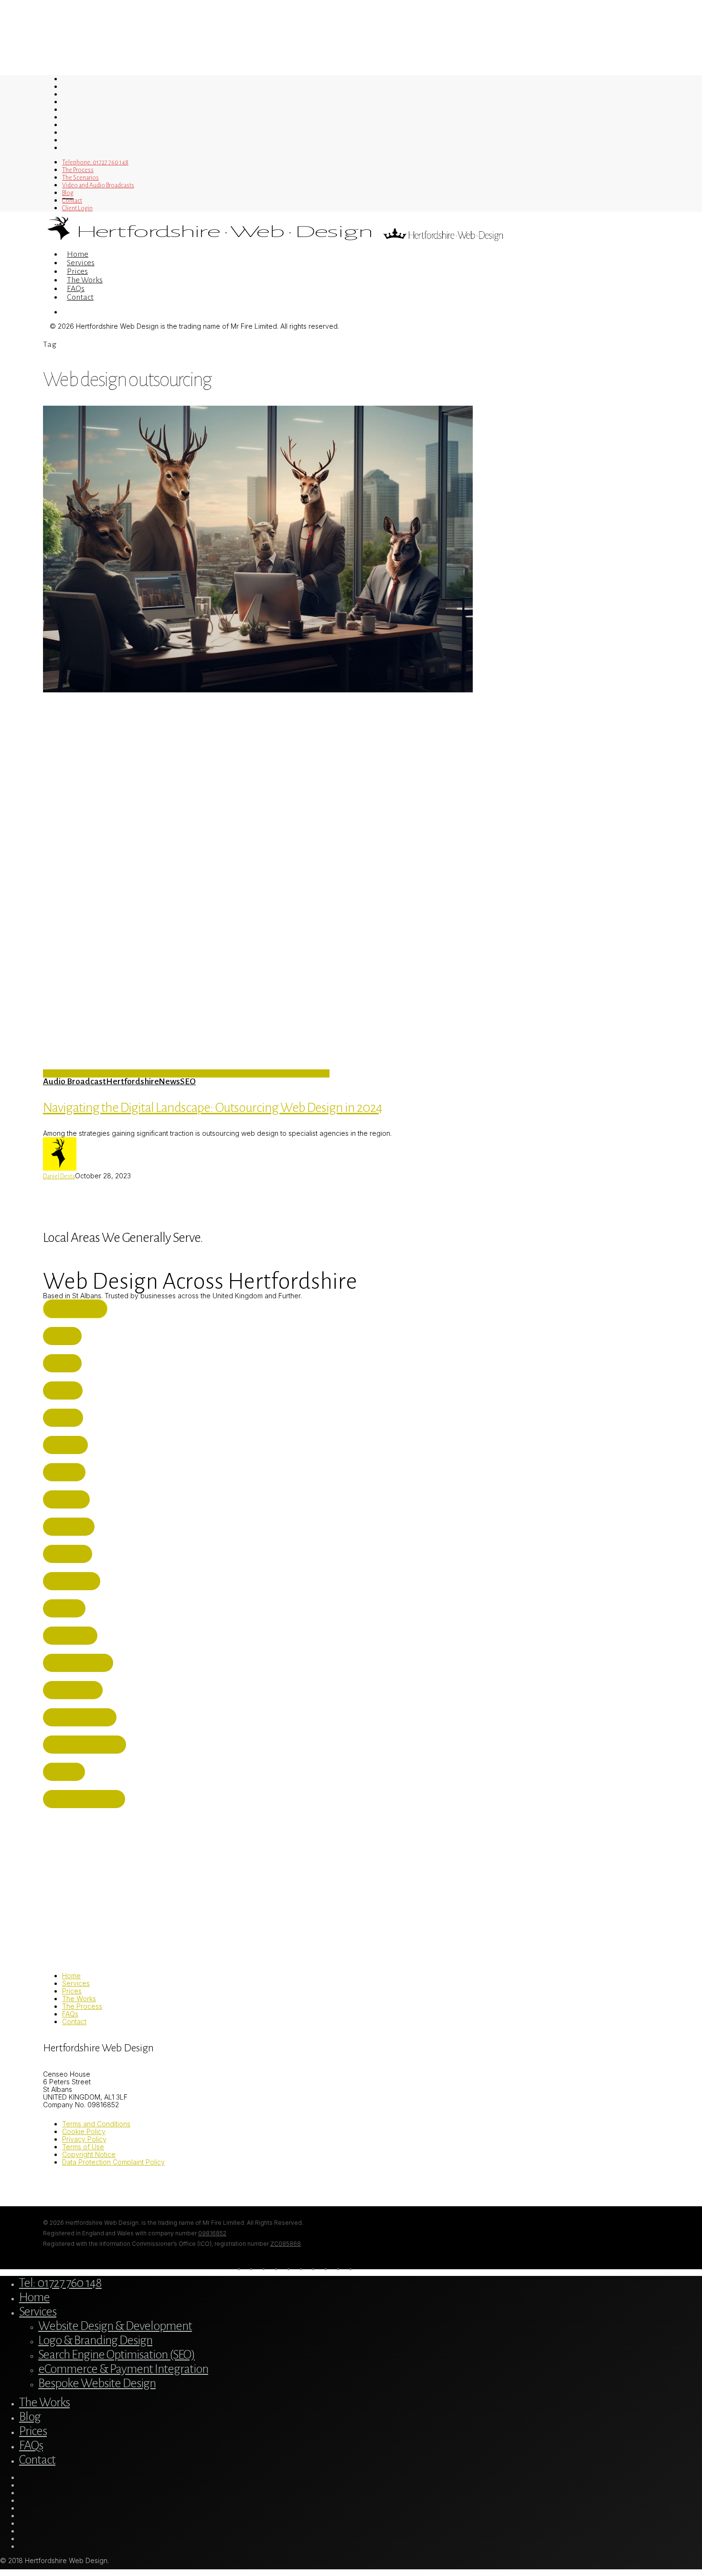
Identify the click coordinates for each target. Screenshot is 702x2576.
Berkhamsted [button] (75, 1690)
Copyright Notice (89, 2154)
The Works (79, 1999)
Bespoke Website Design (97, 2383)
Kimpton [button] (66, 1772)
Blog (30, 2417)
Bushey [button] (64, 1336)
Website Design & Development (115, 2326)
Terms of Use (83, 2147)
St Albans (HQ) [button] (77, 1309)
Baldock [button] (66, 1608)
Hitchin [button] (65, 1390)
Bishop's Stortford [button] (86, 1799)
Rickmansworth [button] (80, 1663)
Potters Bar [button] (72, 1636)
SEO (188, 1081)
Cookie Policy (84, 2131)
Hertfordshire (132, 1081)
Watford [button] (67, 1445)
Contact (74, 2021)
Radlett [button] (65, 1418)
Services (76, 1983)
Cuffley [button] (64, 1363)
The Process (82, 2006)
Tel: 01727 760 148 (60, 2283)
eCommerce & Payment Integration (123, 2369)
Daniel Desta (59, 1176)
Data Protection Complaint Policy (113, 2162)
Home (71, 1976)
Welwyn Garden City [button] (86, 1745)
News (169, 1081)
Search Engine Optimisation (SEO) (117, 2355)
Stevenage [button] (69, 1554)
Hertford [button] (68, 1499)
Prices (72, 1991)
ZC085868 (286, 2244)
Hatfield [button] (66, 1472)
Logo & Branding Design (95, 2340)
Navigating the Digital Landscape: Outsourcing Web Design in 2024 (213, 1108)
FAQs (70, 2014)
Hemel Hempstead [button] (82, 1717)
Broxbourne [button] (74, 1581)
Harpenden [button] (71, 1527)
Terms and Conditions (96, 2124)
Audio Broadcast (74, 1081)
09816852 (212, 2233)
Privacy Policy (84, 2139)
